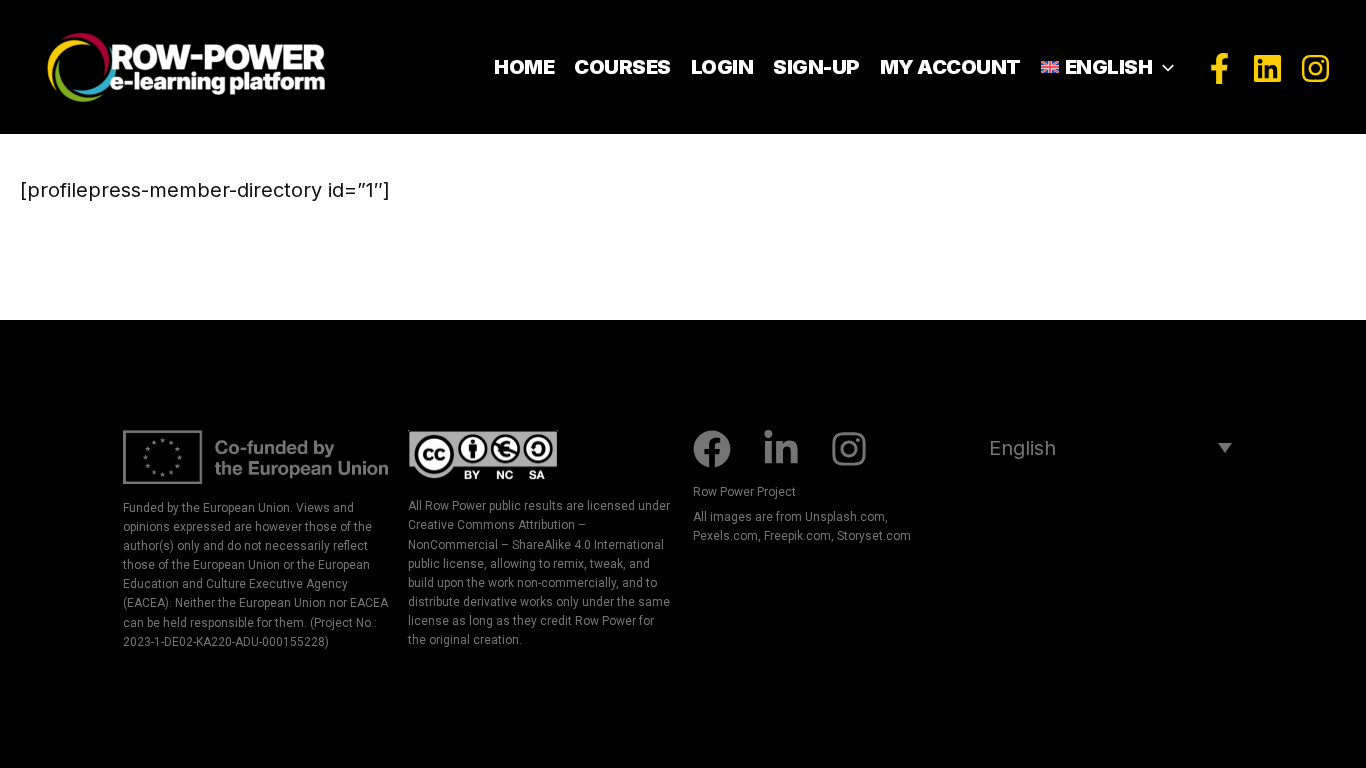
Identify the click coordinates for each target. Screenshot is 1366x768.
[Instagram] (1315, 68)
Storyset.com (874, 536)
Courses (622, 67)
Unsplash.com (845, 517)
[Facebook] (1219, 68)
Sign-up (816, 67)
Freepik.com (797, 536)
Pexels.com (725, 536)
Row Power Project (744, 492)
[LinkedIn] (1267, 68)
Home (524, 67)
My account (950, 67)
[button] (1163, 67)
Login (722, 67)
